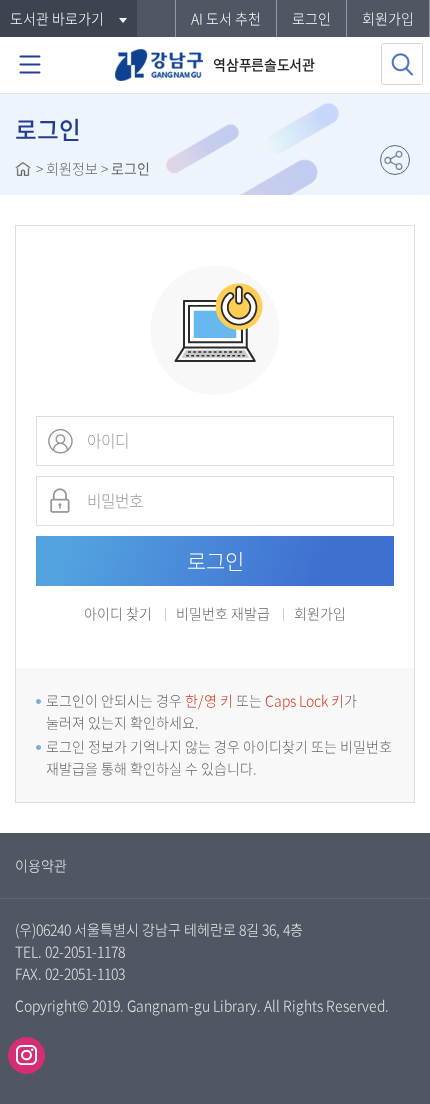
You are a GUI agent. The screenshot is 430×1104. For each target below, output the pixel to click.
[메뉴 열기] (30, 65)
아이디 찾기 (118, 613)
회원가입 (388, 18)
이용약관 (41, 865)
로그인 (311, 18)
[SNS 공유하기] (395, 160)
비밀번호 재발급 (223, 614)
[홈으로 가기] (23, 171)
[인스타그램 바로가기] (26, 1055)
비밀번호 (60, 501)
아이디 (60, 441)
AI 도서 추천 (226, 18)
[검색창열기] (402, 64)
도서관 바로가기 (57, 18)
